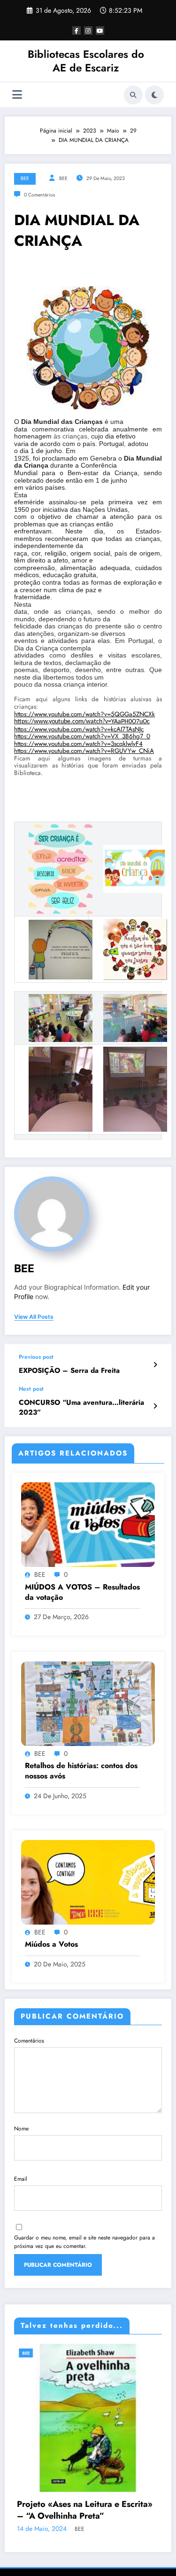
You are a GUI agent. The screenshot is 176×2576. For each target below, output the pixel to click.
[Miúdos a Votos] (88, 1882)
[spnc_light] (154, 95)
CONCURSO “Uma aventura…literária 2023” (81, 1408)
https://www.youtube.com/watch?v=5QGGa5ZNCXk (84, 714)
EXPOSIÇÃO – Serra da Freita (69, 1371)
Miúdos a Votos (51, 1944)
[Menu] (17, 95)
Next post (31, 1389)
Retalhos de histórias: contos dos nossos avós (81, 1771)
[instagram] (88, 31)
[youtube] (100, 31)
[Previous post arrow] (155, 1365)
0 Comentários (39, 195)
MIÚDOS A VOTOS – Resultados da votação (82, 1592)
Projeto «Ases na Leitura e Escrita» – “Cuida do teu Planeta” (94, 2532)
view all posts (34, 1317)
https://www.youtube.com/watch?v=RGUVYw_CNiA (84, 751)
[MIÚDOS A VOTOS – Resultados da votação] (88, 1524)
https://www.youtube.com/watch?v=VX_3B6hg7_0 (82, 736)
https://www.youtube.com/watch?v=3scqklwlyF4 (78, 744)
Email (21, 2179)
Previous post (36, 1357)
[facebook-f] (77, 31)
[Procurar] (133, 95)
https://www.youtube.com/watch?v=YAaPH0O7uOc (82, 722)
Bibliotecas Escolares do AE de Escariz (86, 61)
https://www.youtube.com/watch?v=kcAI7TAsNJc (79, 729)
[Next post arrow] (155, 1406)
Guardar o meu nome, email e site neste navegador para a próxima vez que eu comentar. (84, 2242)
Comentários (29, 2041)
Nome (21, 2129)
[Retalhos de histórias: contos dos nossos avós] (88, 1703)
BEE (25, 178)
